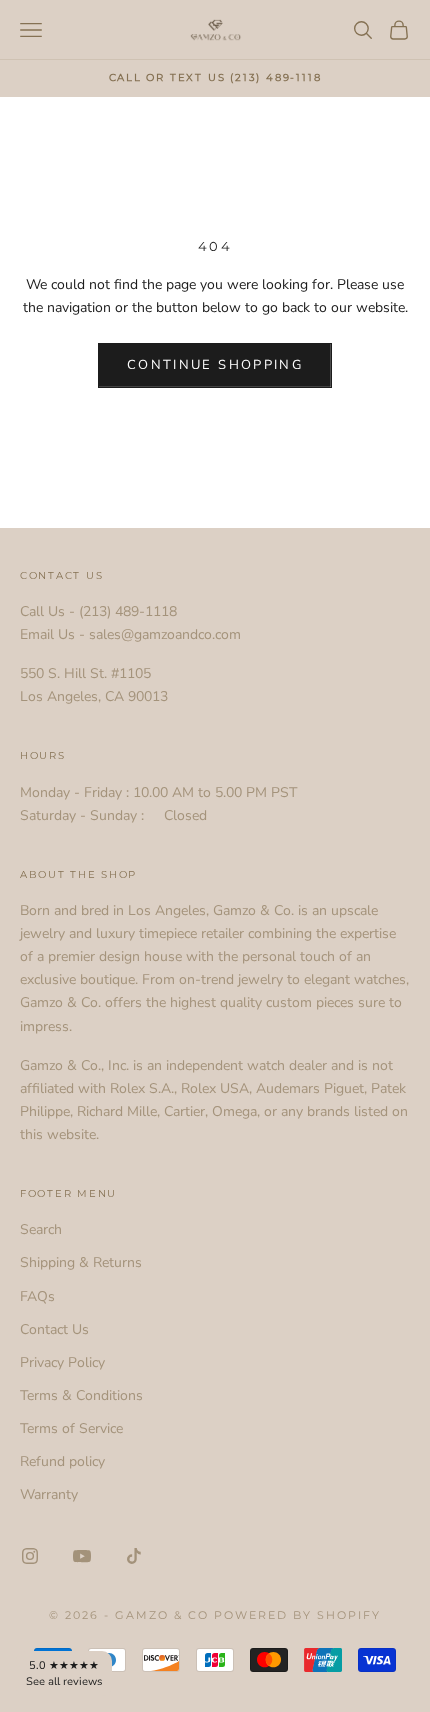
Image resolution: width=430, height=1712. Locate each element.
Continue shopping (215, 365)
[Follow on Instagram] (30, 1556)
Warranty (49, 1494)
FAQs (37, 1296)
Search (41, 1229)
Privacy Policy (62, 1362)
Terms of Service (71, 1428)
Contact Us (54, 1329)
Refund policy (62, 1461)
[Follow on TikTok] (134, 1556)
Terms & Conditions (81, 1395)
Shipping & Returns (81, 1262)
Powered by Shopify (297, 1615)
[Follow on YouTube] (82, 1556)
